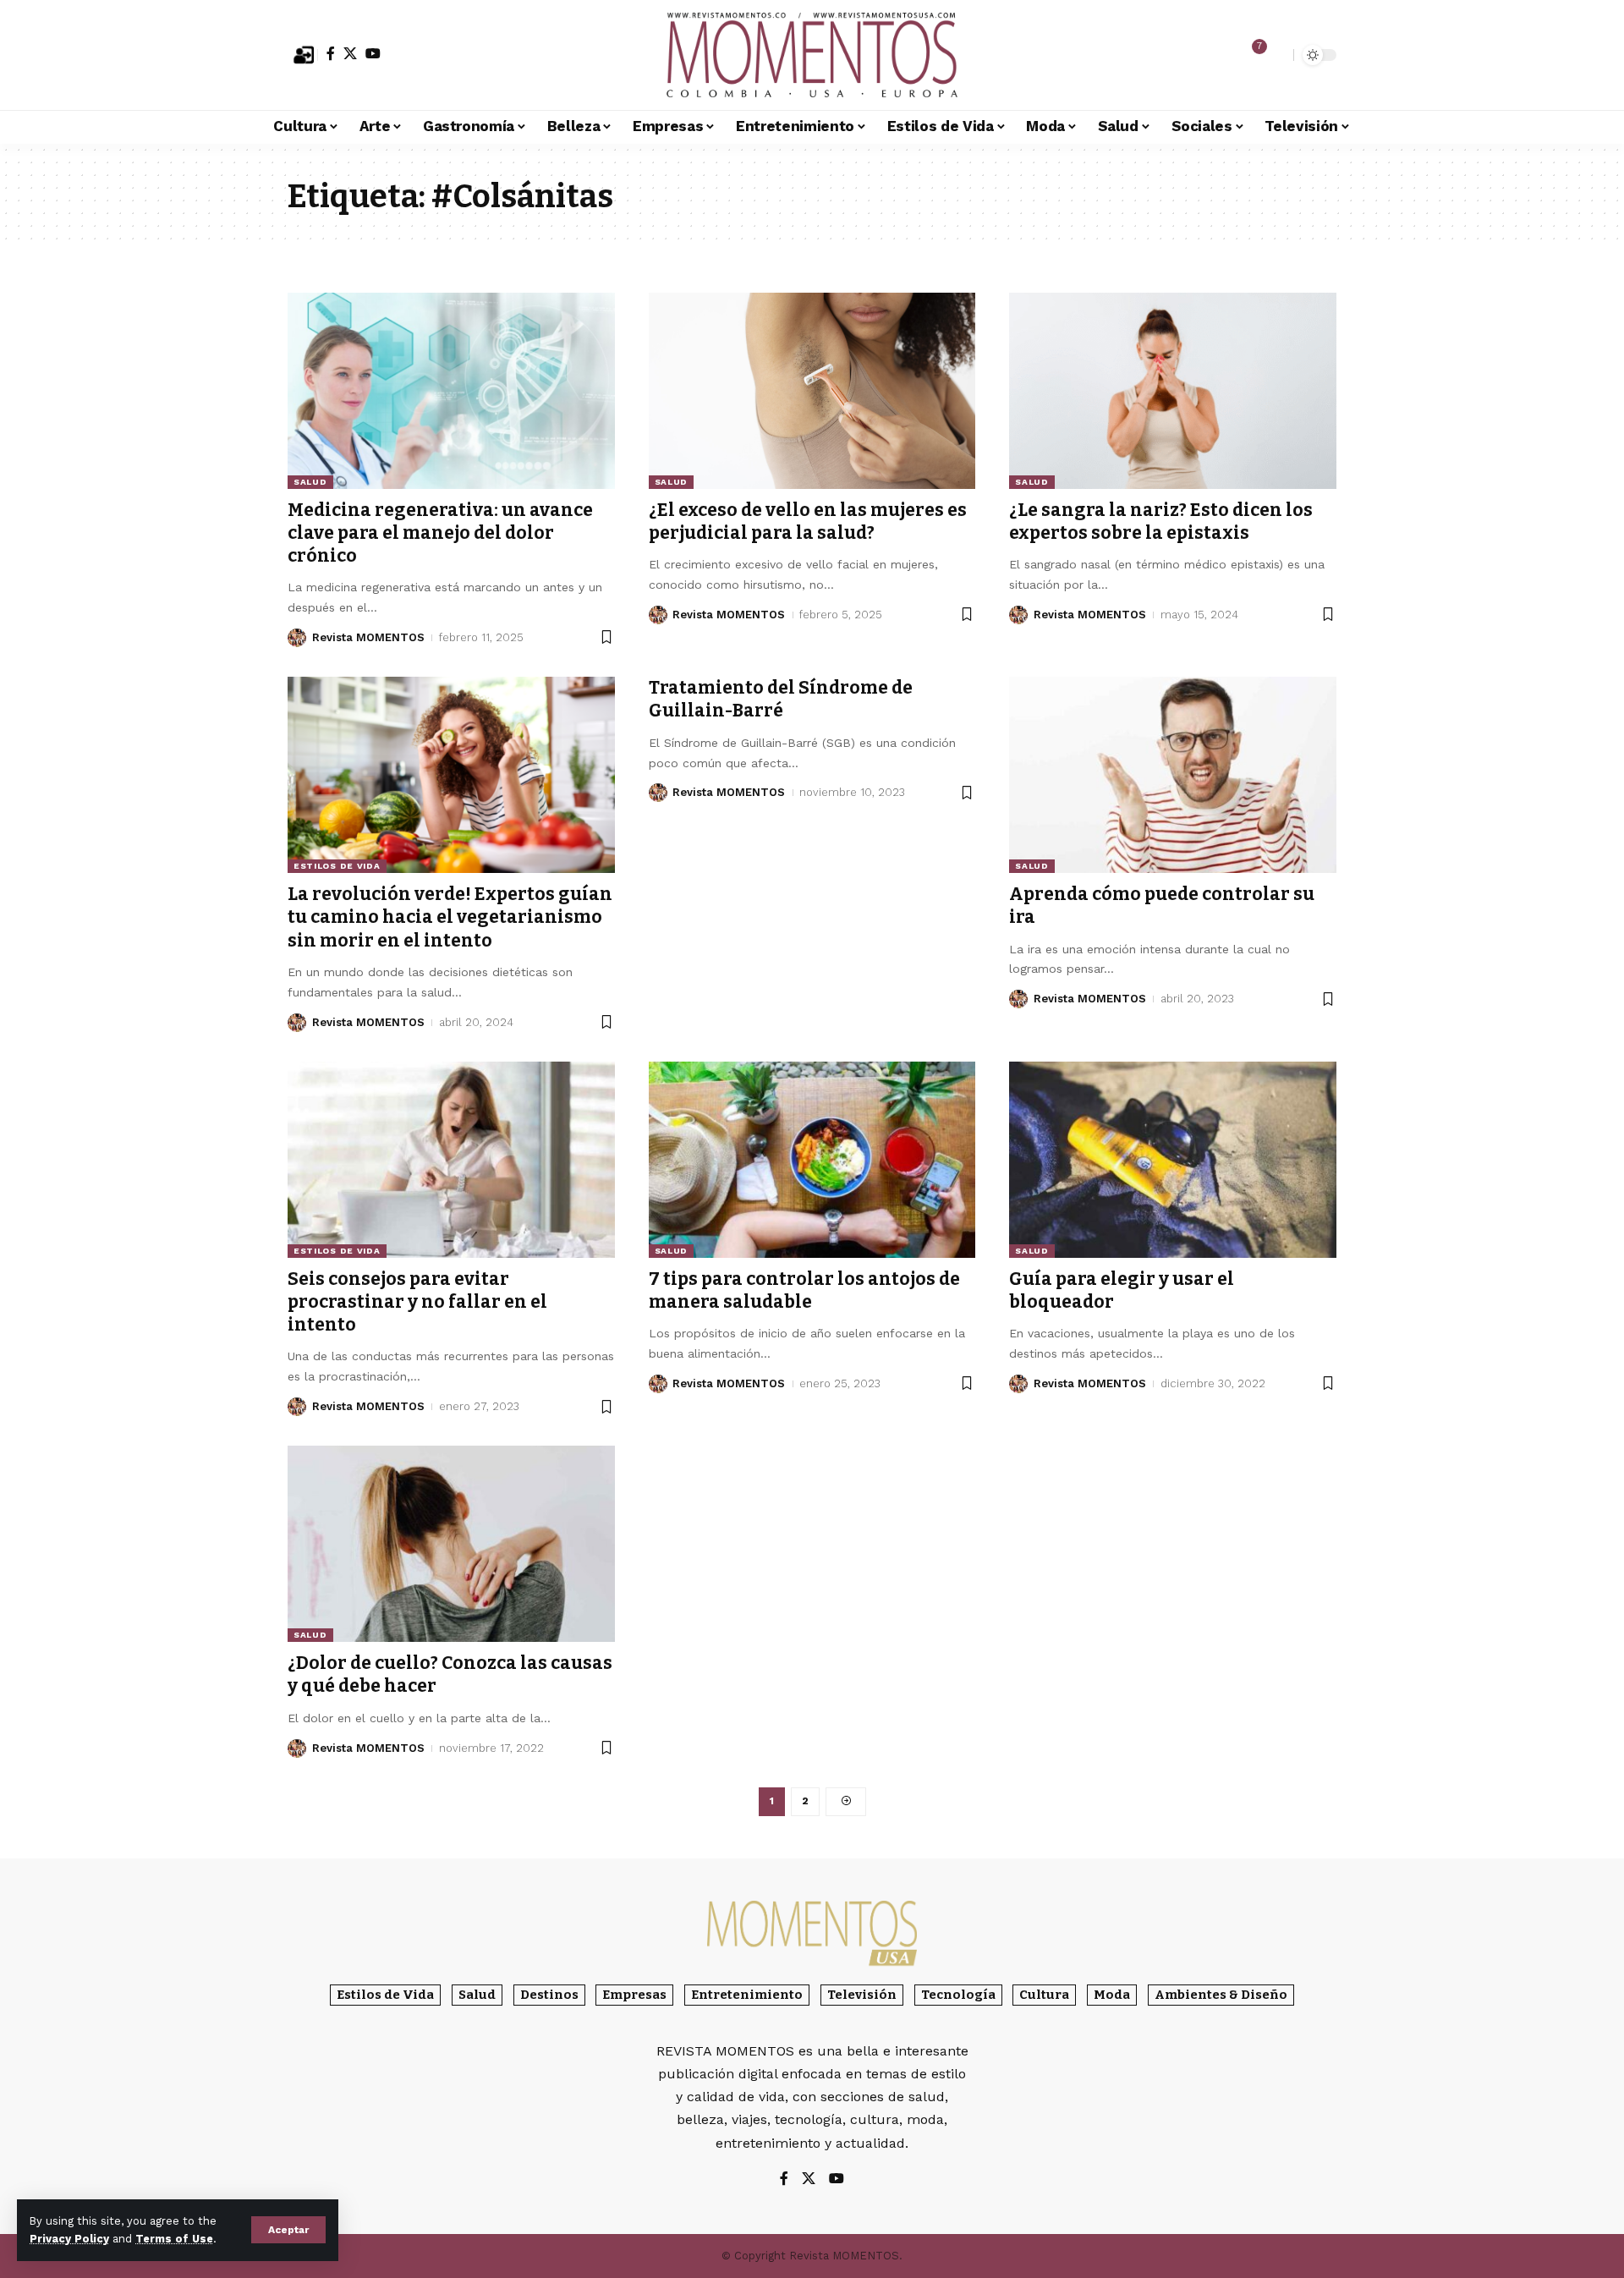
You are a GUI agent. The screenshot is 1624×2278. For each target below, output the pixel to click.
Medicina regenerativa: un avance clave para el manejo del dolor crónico (440, 533)
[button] (288, 2230)
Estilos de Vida (337, 866)
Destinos (549, 1995)
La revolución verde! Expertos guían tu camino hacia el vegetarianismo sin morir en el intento (450, 917)
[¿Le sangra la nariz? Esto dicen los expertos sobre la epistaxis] (1173, 391)
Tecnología (958, 1995)
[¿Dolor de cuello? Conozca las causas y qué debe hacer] (451, 1544)
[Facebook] (331, 53)
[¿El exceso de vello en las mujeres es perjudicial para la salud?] (812, 391)
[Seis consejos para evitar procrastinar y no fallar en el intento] (451, 1160)
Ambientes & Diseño (1221, 1995)
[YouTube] (373, 53)
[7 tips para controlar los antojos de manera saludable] (812, 1160)
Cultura (1044, 1995)
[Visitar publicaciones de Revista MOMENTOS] (297, 638)
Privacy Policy (69, 2239)
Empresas (634, 1995)
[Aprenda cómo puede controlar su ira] (1173, 775)
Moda (1112, 1995)
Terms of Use (174, 2239)
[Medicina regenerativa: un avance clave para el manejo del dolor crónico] (451, 391)
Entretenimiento (747, 1995)
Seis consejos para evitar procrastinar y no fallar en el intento (417, 1302)
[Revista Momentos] (812, 55)
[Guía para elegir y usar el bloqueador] (1173, 1160)
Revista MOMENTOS (368, 637)
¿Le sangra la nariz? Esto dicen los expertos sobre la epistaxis (1161, 521)
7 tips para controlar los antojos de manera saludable (804, 1290)
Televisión (862, 1995)
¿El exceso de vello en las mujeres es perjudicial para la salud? (808, 521)
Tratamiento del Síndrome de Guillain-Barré (781, 699)
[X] (350, 53)
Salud (310, 482)
